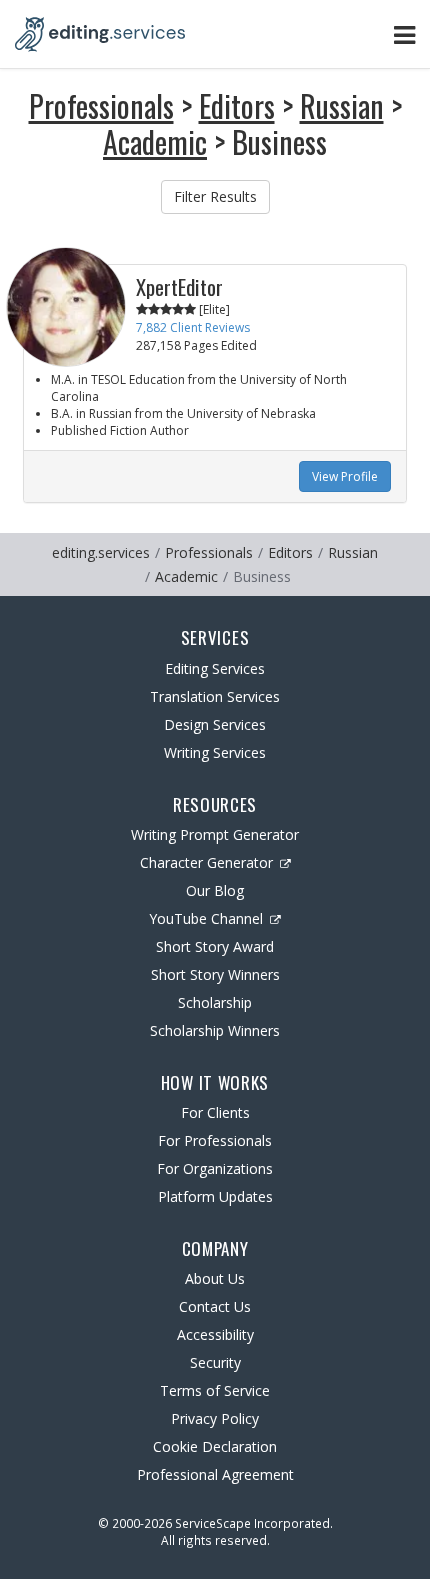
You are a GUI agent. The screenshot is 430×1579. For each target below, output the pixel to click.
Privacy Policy (215, 1418)
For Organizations (215, 1168)
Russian (342, 105)
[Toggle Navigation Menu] (404, 34)
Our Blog (215, 890)
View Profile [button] (345, 476)
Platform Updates (215, 1196)
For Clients (215, 1112)
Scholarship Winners (215, 1030)
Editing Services (215, 668)
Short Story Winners (215, 974)
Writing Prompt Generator (215, 834)
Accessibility (215, 1334)
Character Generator (206, 862)
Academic (155, 141)
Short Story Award (215, 946)
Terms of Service (215, 1390)
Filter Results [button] (215, 196)
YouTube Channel (206, 918)
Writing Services (215, 752)
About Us (215, 1278)
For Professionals (215, 1140)
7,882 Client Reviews (193, 327)
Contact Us (215, 1306)
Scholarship (215, 1002)
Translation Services (215, 696)
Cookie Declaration (215, 1446)
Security (215, 1362)
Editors (237, 105)
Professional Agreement (215, 1474)
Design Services (215, 724)
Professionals (101, 105)
